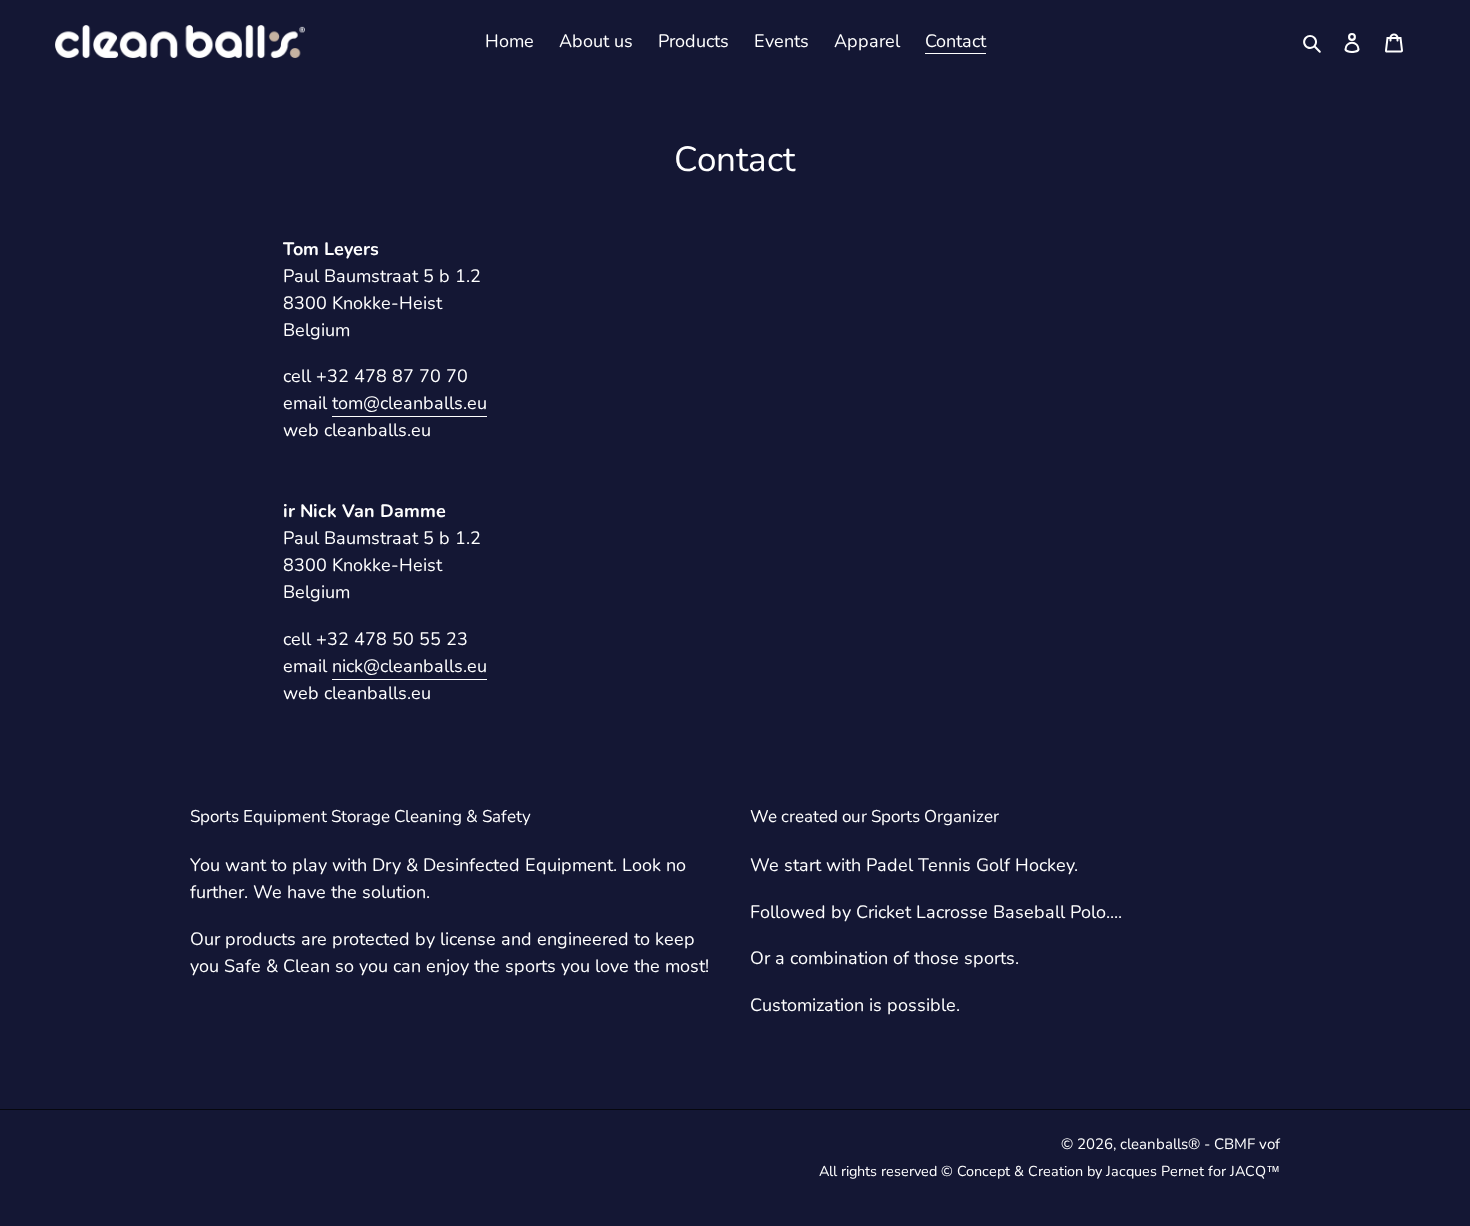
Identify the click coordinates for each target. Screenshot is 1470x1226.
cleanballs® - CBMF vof (1200, 1144)
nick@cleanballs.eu (409, 666)
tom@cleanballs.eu (409, 403)
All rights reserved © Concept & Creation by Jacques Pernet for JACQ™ (1049, 1171)
